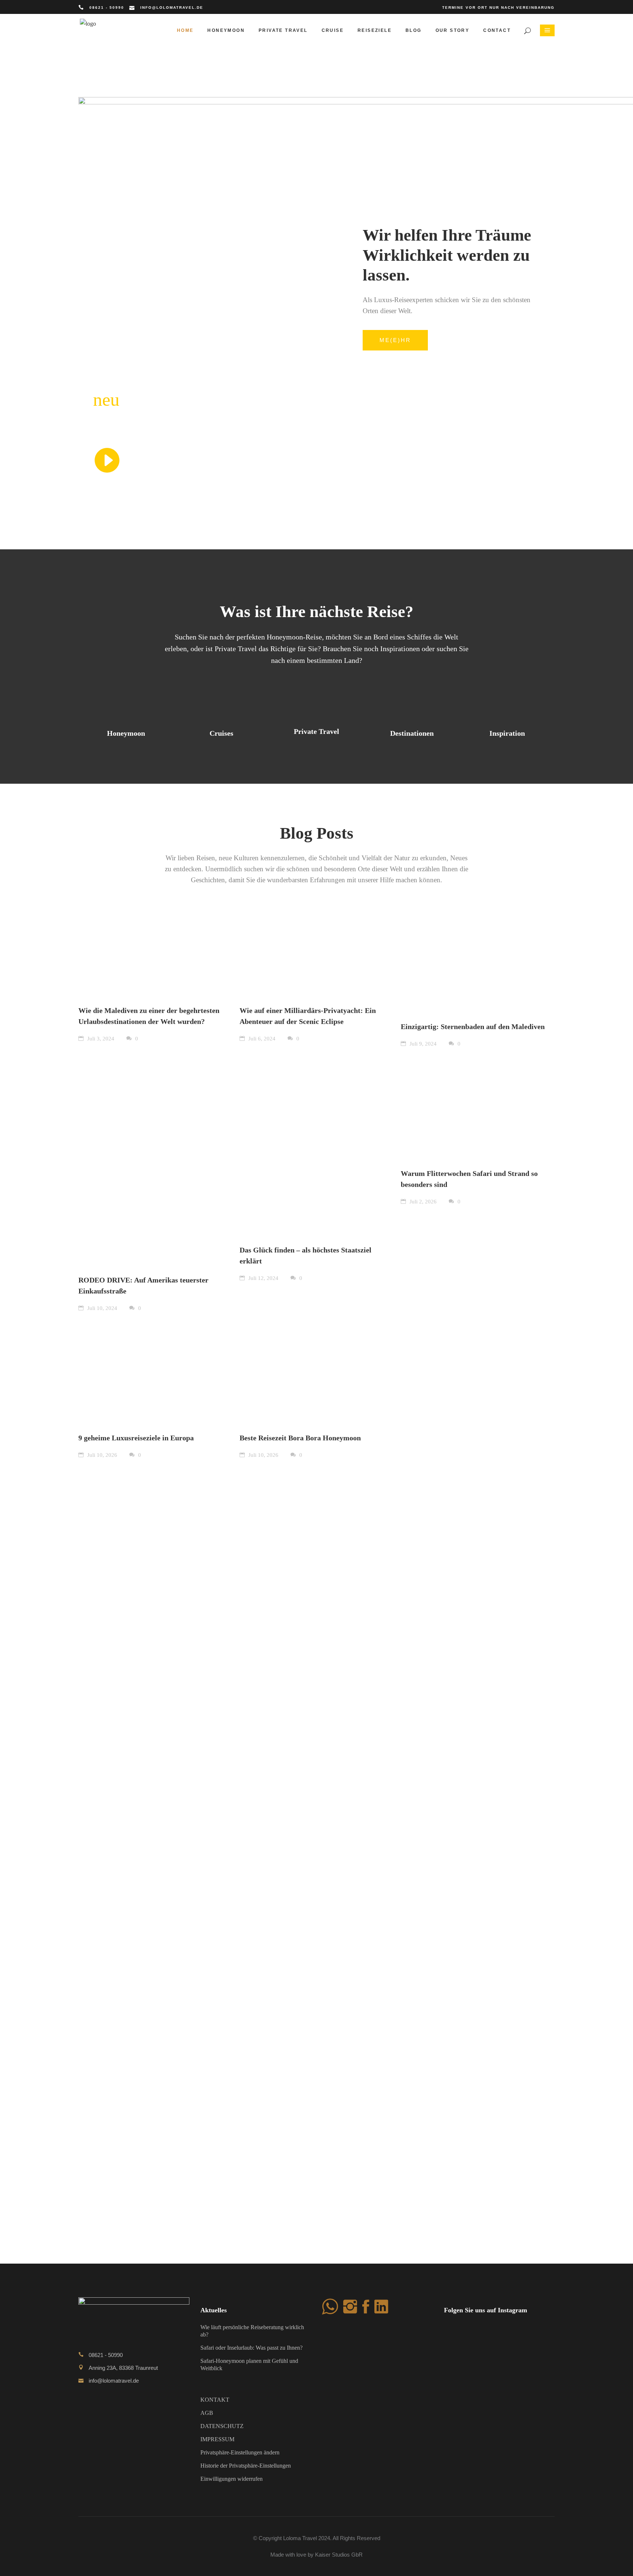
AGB (207, 2413)
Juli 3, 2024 (100, 1039)
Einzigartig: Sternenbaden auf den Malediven (473, 1027)
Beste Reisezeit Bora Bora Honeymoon (300, 1438)
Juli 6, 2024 (261, 1039)
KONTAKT (215, 2400)
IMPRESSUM (217, 2439)
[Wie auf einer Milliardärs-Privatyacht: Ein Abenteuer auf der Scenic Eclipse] (316, 953)
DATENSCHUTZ (222, 2426)
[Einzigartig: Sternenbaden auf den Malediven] (478, 961)
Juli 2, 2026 (422, 1202)
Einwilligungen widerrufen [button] (232, 2479)
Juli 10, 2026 (101, 1455)
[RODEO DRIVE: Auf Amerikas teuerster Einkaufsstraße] (155, 1161)
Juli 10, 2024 (101, 1308)
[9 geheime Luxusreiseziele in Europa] (155, 1372)
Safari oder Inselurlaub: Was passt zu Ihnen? (251, 2348)
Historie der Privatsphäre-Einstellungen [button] (246, 2466)
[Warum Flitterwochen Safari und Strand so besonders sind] (478, 1107)
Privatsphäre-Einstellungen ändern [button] (240, 2452)
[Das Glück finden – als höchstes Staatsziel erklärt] (316, 1146)
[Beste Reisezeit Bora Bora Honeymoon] (316, 1372)
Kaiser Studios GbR (339, 2555)
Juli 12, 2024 (263, 1278)
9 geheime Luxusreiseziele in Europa (136, 1438)
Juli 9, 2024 (422, 1044)
